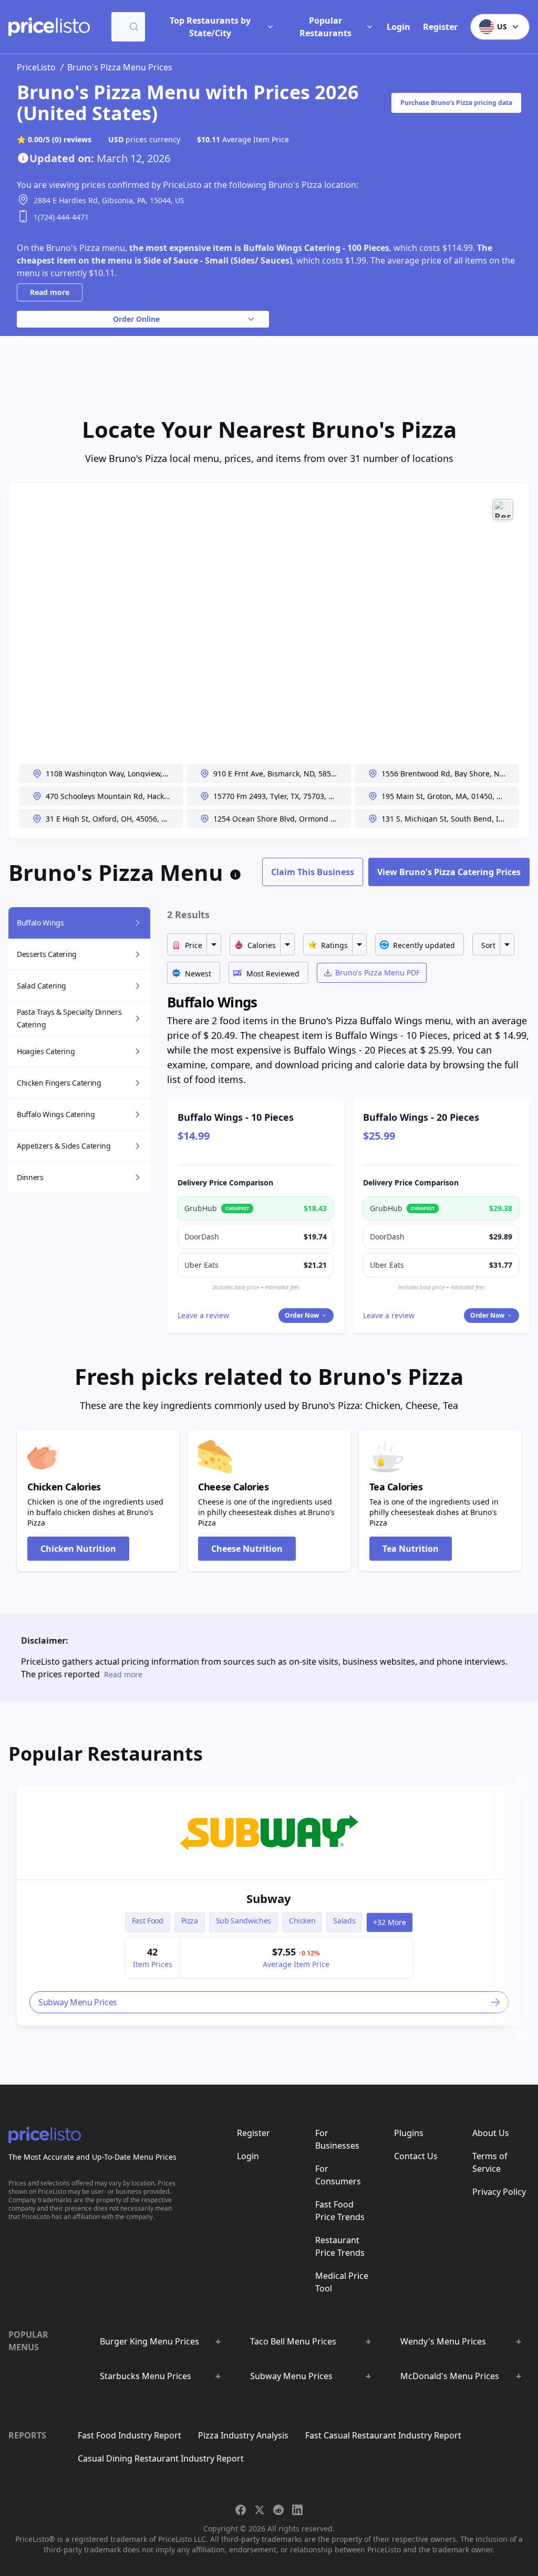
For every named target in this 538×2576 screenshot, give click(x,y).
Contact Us (416, 2156)
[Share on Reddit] (278, 2510)
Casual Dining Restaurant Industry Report (161, 2458)
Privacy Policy (499, 2192)
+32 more (390, 1922)
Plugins (409, 2133)
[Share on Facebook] (241, 2510)
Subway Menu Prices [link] (78, 2002)
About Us (491, 2133)
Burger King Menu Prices (149, 2341)
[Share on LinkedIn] (297, 2510)
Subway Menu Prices (291, 2376)
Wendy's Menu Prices (443, 2341)
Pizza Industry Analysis (243, 2435)
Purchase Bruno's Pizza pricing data (456, 103)
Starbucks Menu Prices (146, 2376)
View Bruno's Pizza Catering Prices (449, 872)
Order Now (302, 1315)
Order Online (136, 319)
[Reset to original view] (503, 509)
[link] (269, 1833)
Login (399, 27)
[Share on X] (260, 2510)
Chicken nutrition (78, 1549)
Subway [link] (269, 1898)
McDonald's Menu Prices (450, 2376)
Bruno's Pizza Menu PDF (377, 972)
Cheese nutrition (247, 1549)
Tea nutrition (411, 1549)
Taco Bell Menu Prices (293, 2341)
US (502, 27)
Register (440, 27)
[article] (269, 1906)
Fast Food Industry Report (130, 2435)
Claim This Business (313, 872)
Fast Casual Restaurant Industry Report (383, 2435)
